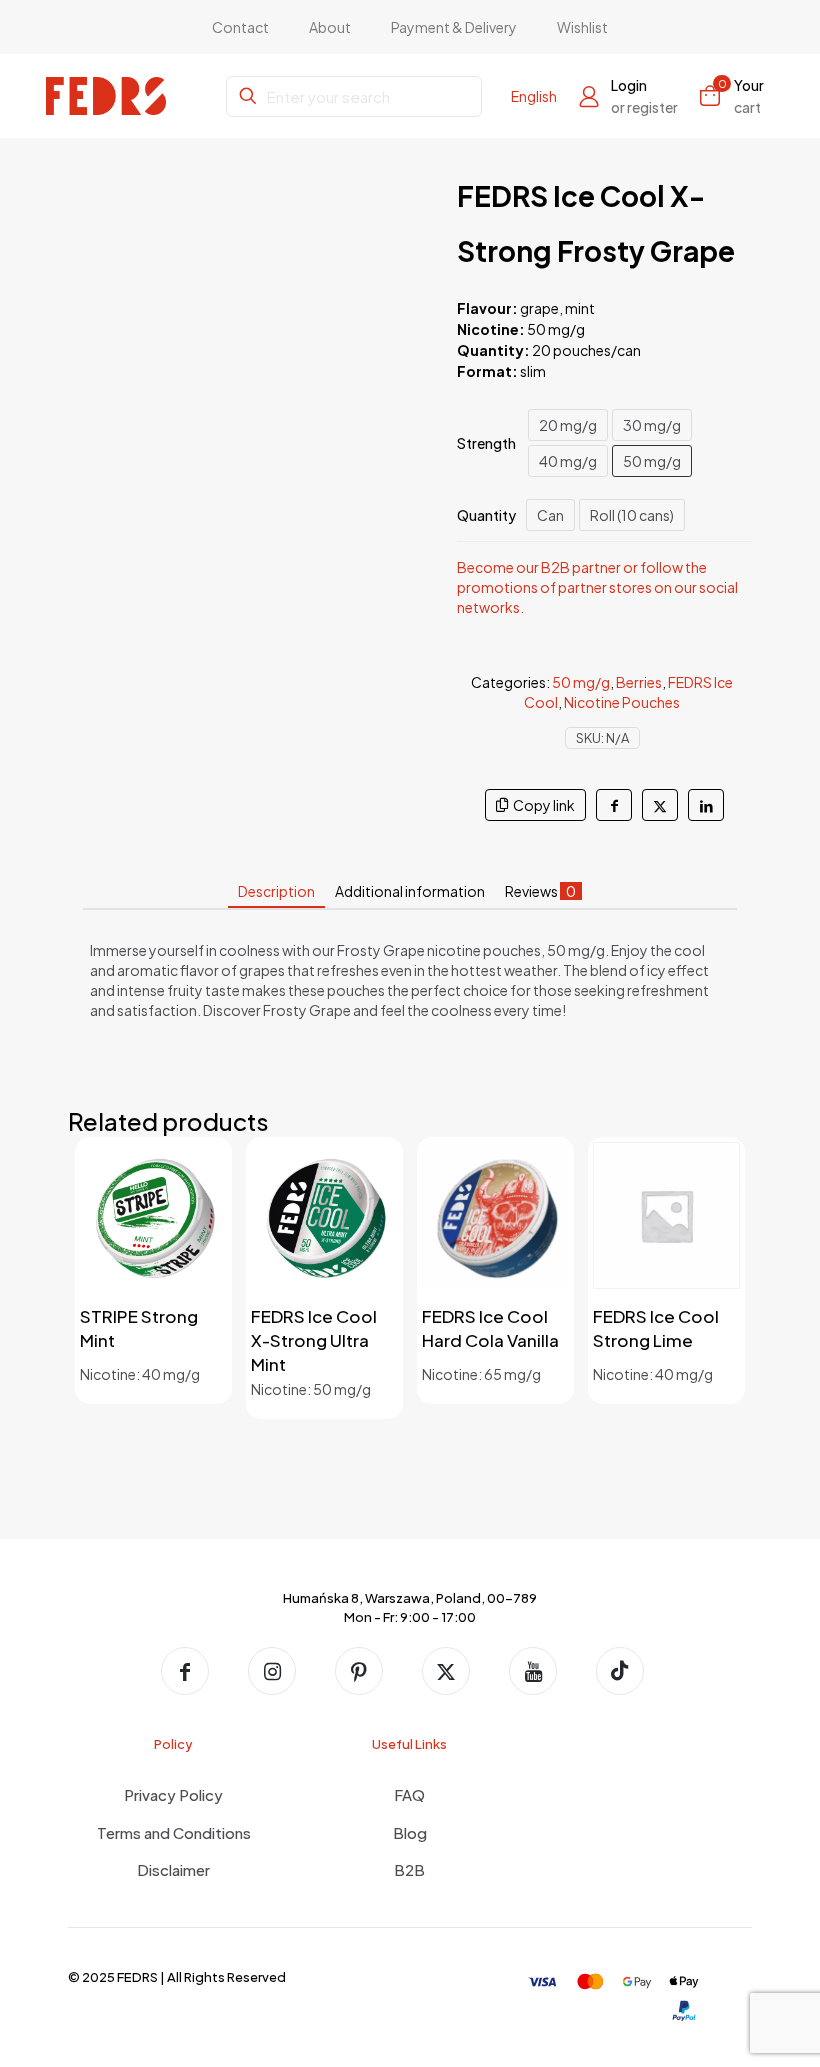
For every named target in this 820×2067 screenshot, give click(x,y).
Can (550, 515)
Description (276, 891)
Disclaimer (173, 1869)
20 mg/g (568, 425)
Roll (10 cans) (632, 515)
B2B (409, 1869)
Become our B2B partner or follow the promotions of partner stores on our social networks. (597, 587)
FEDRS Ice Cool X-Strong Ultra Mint (314, 1340)
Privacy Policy (173, 1794)
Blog (410, 1832)
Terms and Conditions (174, 1832)
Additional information (410, 891)
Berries (639, 682)
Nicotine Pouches (622, 702)
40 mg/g (568, 461)
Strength (486, 443)
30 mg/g (652, 425)
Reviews (540, 891)
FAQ (409, 1794)
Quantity (486, 515)
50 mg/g (652, 461)
